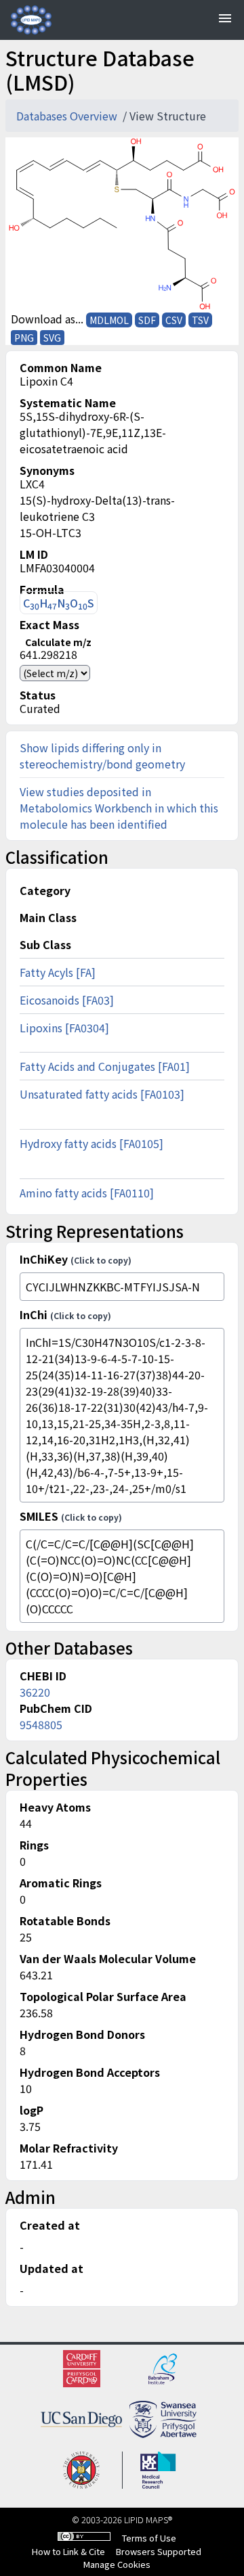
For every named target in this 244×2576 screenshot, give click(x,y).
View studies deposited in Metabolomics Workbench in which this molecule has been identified (119, 808)
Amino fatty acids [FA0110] (87, 1193)
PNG (24, 338)
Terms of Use (149, 2538)
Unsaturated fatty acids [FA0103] (102, 1094)
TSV (200, 320)
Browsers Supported (159, 2551)
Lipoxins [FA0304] (64, 1028)
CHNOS (59, 603)
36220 (35, 1692)
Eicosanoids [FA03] (67, 1000)
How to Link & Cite (68, 2551)
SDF (147, 320)
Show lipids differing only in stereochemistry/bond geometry (102, 756)
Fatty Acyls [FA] (58, 972)
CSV (174, 320)
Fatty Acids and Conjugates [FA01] (105, 1066)
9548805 (41, 1724)
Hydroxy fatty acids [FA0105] (91, 1143)
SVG (52, 338)
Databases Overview (68, 116)
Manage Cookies (117, 2564)
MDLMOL (109, 320)
